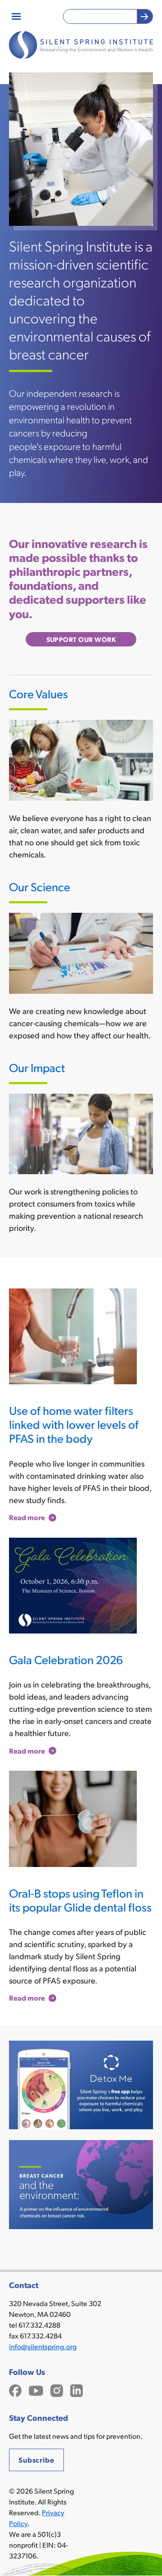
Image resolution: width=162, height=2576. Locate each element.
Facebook (15, 2390)
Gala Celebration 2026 (66, 1659)
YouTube (36, 2390)
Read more (27, 1518)
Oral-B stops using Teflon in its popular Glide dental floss (80, 1900)
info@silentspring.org (43, 2346)
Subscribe (36, 2460)
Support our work (81, 639)
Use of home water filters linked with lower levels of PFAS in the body (74, 1424)
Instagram (57, 2390)
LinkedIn (76, 2390)
